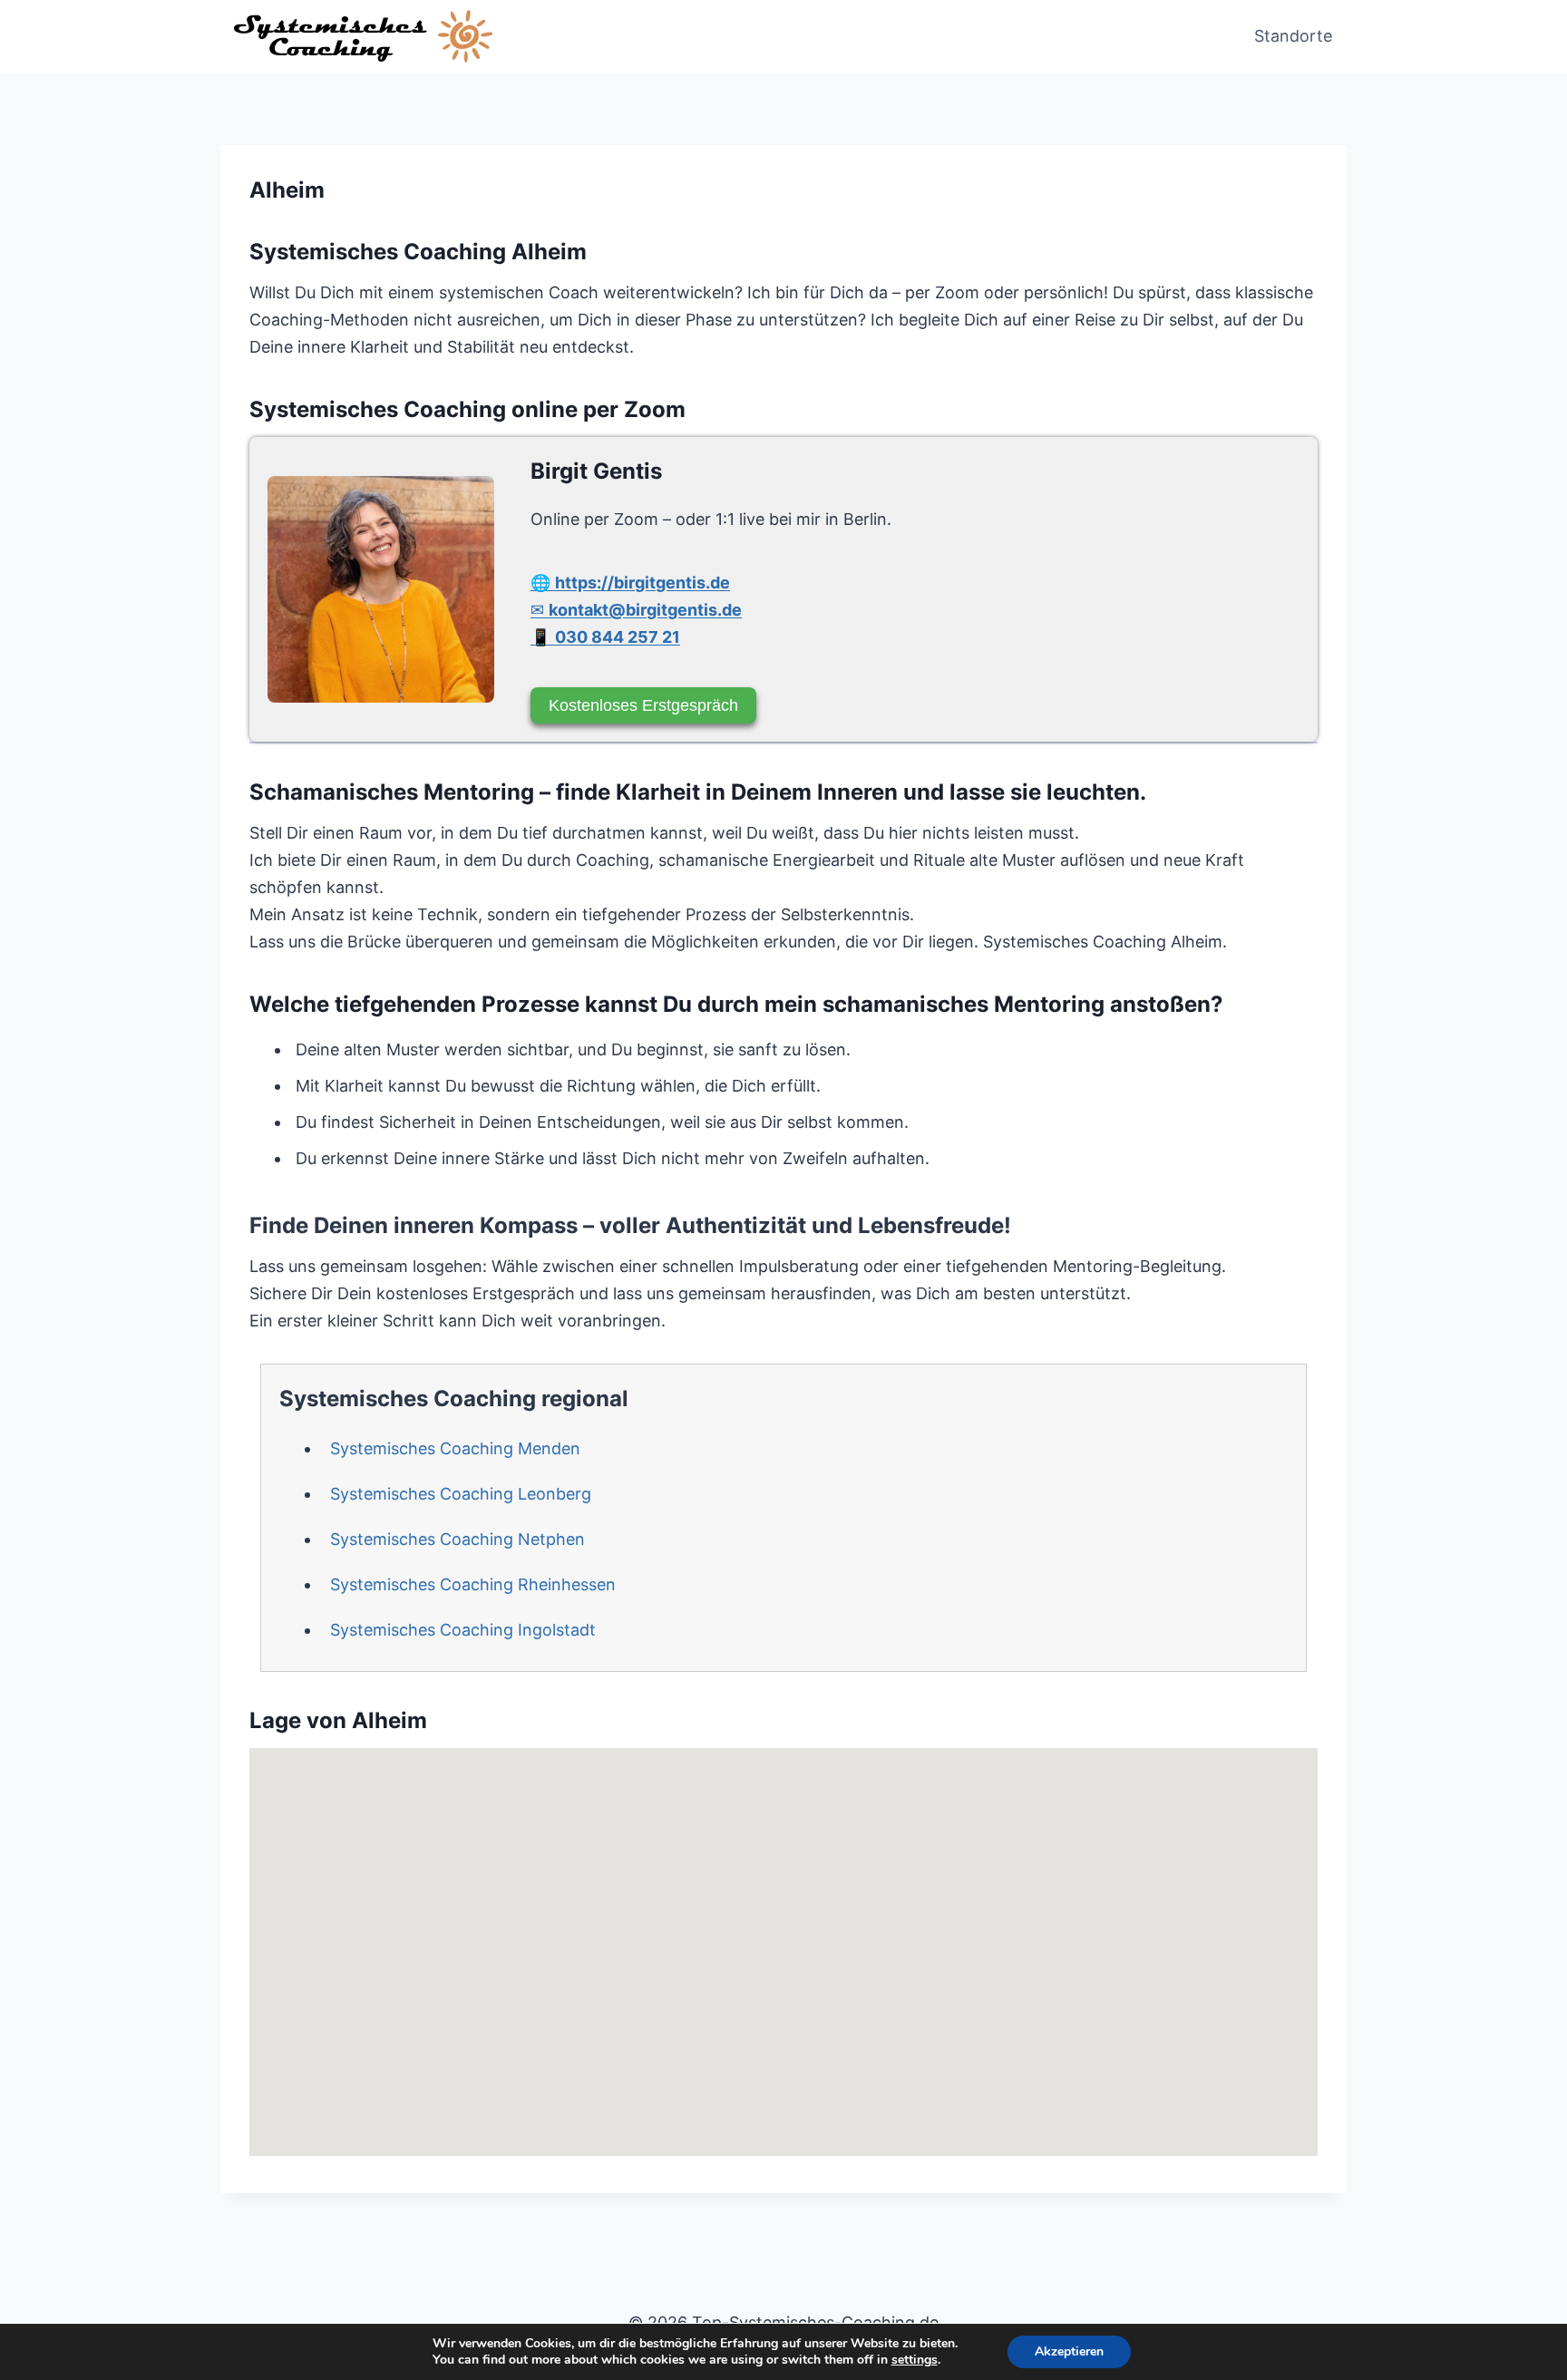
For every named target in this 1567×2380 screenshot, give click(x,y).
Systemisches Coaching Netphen (457, 1539)
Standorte (1293, 36)
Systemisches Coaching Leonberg (461, 1494)
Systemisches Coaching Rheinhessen (473, 1584)
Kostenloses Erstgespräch (643, 705)
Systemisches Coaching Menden (455, 1448)
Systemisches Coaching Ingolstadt (463, 1630)
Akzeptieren (1069, 2351)
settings (915, 2360)
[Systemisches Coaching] (381, 589)
